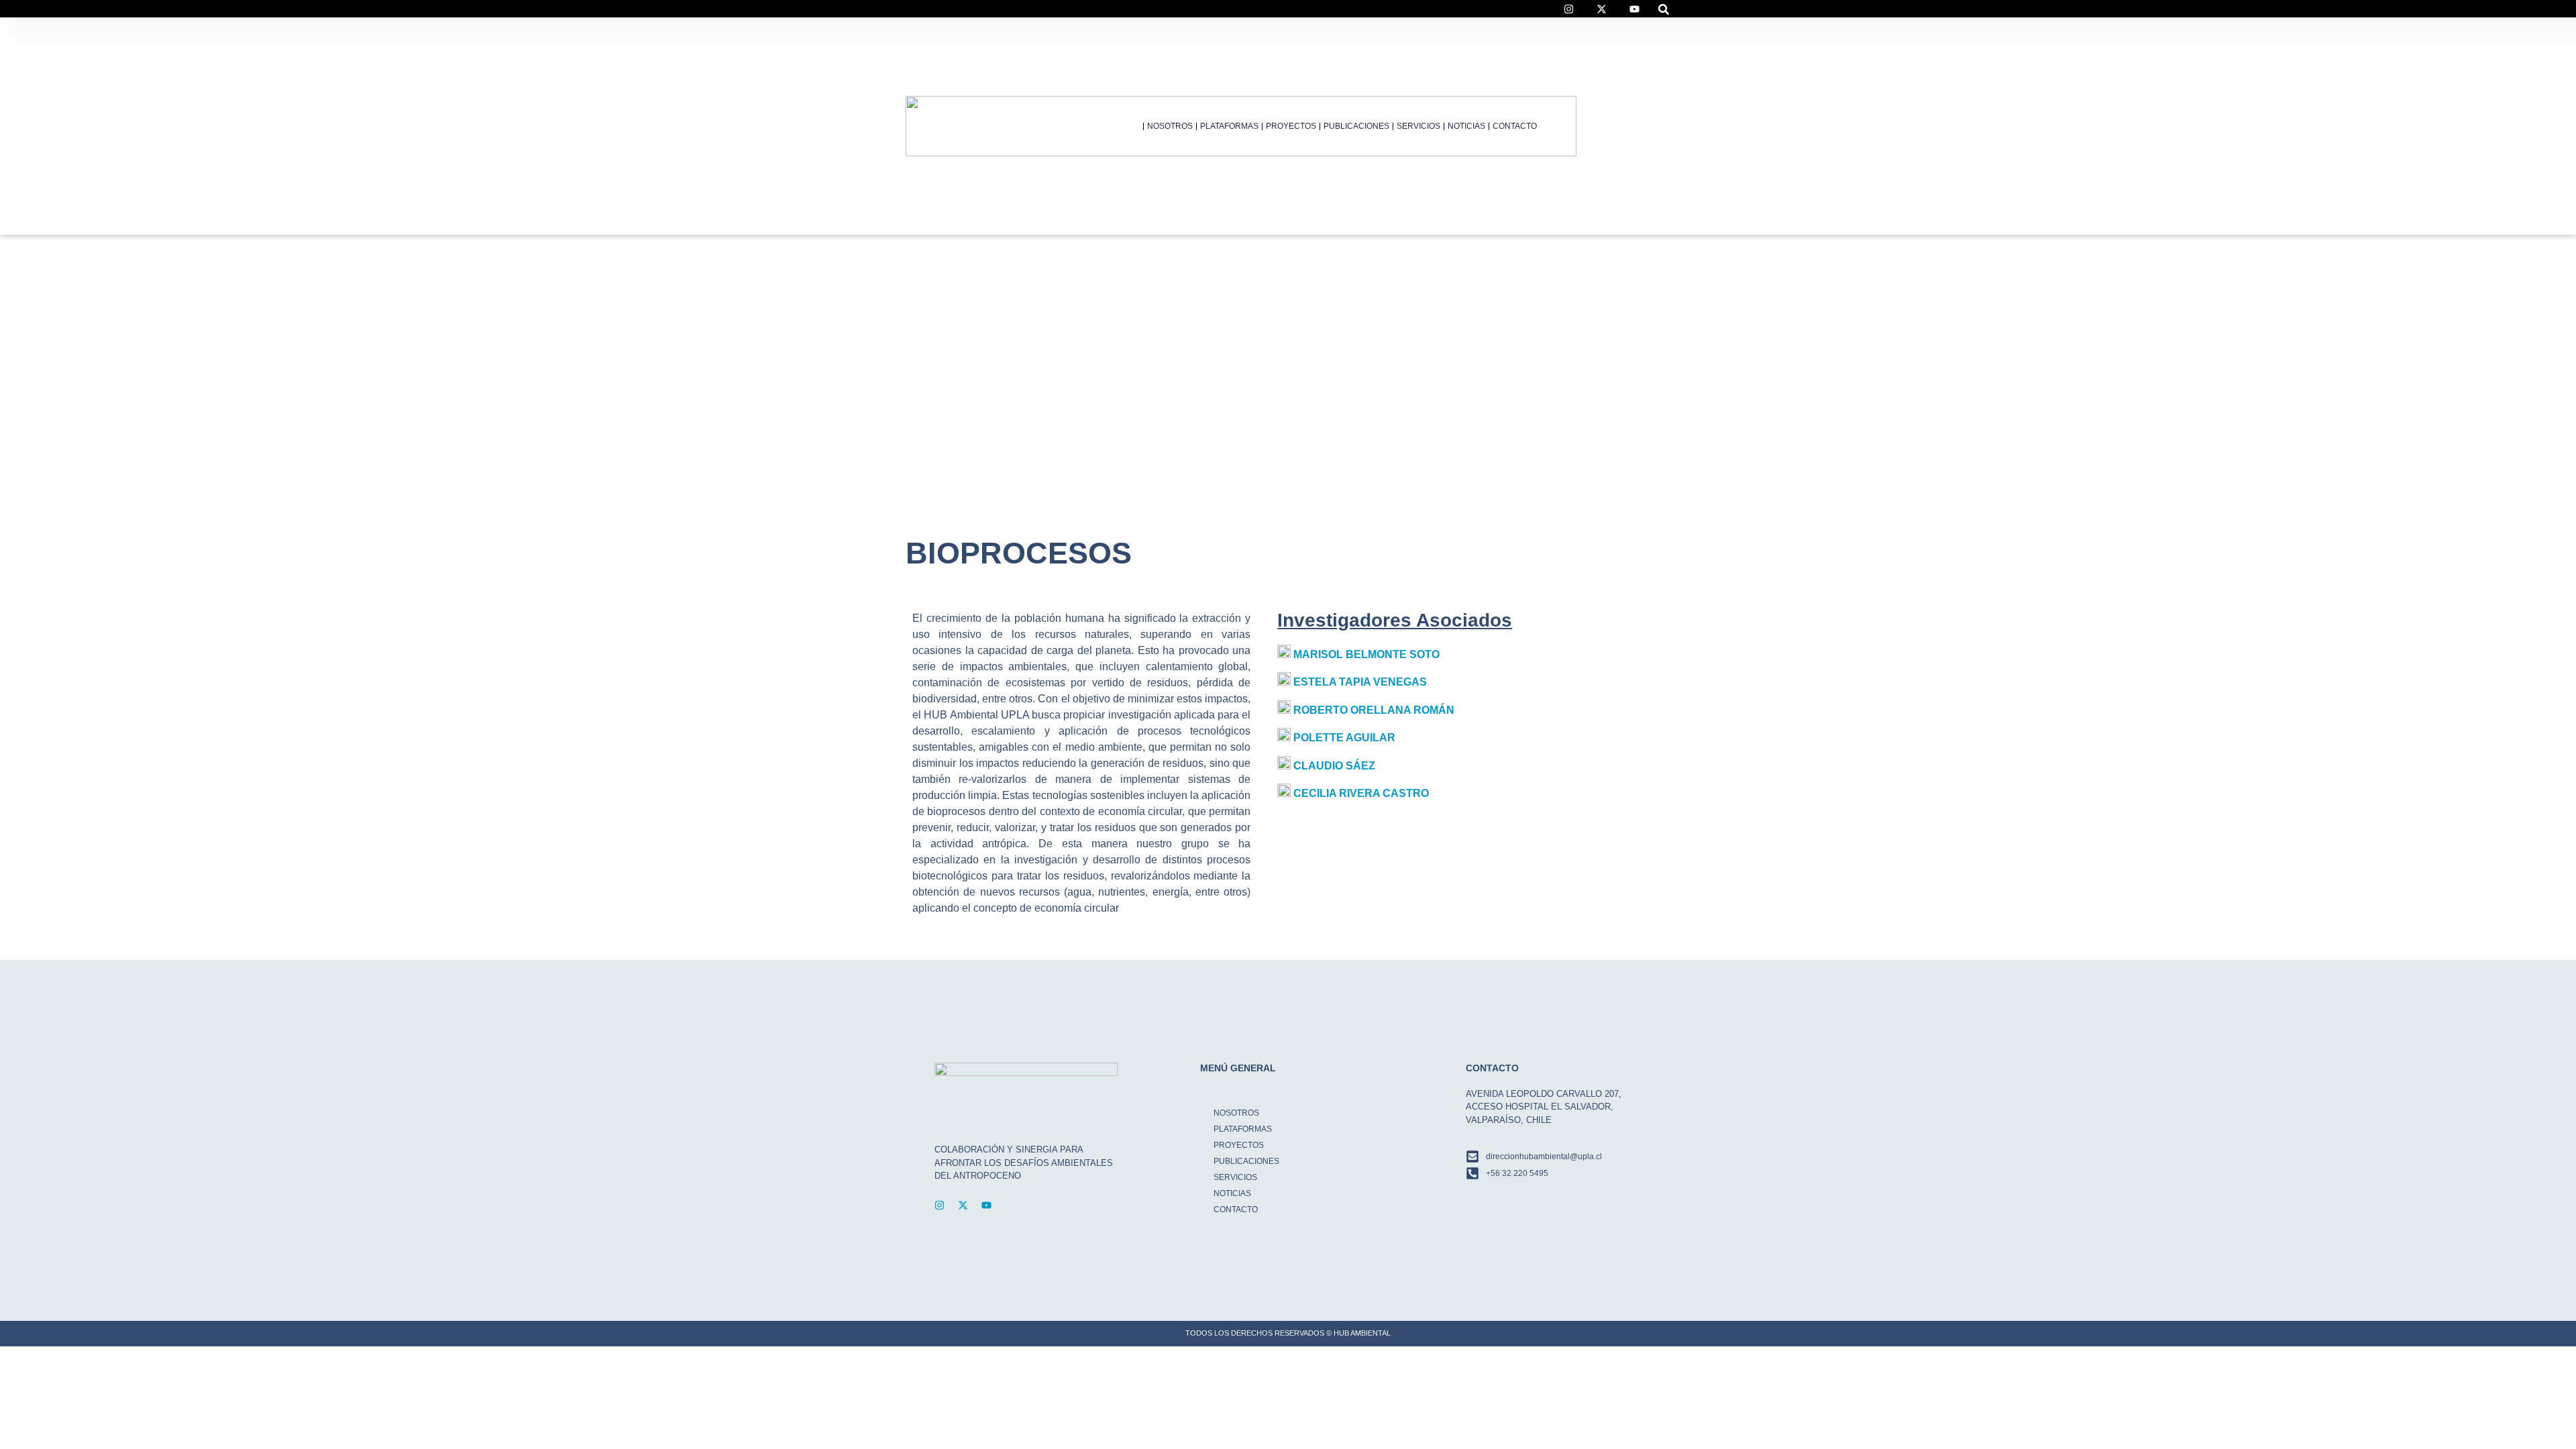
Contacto (1515, 126)
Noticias (1466, 126)
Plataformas (1229, 126)
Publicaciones (1356, 126)
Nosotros (1170, 126)
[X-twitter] (963, 1205)
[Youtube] (986, 1205)
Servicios (1418, 126)
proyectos (1291, 126)
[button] (1664, 9)
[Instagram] (940, 1205)
